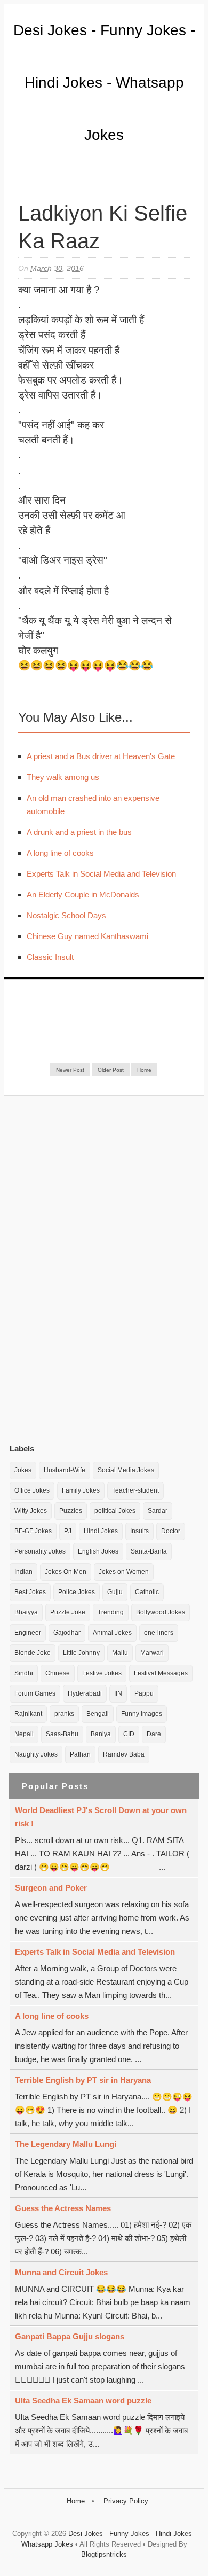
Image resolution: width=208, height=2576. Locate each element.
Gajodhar (67, 1633)
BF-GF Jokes (33, 1531)
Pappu (144, 1693)
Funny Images (142, 1714)
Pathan (80, 1754)
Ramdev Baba (124, 1754)
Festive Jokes (102, 1673)
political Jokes (115, 1511)
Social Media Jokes (126, 1470)
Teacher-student (135, 1490)
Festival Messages (161, 1673)
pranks (64, 1714)
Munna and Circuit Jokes (61, 2272)
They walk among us (63, 777)
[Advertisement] (90, 1269)
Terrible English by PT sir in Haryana (83, 2080)
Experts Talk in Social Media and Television (101, 874)
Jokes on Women (124, 1572)
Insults (139, 1531)
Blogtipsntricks (104, 2554)
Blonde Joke (33, 1653)
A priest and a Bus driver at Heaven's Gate (101, 756)
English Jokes (98, 1551)
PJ (68, 1531)
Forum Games (35, 1693)
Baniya (101, 1734)
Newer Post (70, 1070)
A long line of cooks (60, 853)
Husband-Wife (65, 1470)
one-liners (159, 1633)
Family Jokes (81, 1490)
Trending (111, 1612)
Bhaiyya (26, 1612)
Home (144, 1070)
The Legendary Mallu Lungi (66, 2144)
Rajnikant (28, 1714)
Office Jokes (32, 1490)
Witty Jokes (31, 1511)
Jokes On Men (66, 1572)
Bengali (98, 1714)
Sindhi (24, 1673)
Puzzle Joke (68, 1612)
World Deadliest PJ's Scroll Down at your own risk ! (101, 1817)
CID (129, 1734)
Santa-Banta (149, 1551)
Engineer (28, 1633)
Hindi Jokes (101, 1531)
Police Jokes (77, 1592)
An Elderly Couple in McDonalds (83, 895)
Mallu (120, 1653)
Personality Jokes (40, 1551)
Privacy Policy (126, 2501)
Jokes (23, 1470)
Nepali (24, 1734)
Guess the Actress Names (63, 2208)
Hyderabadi (85, 1693)
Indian (23, 1572)
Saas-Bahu (62, 1734)
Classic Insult (50, 957)
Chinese (58, 1673)
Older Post (111, 1070)
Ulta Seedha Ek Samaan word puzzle (83, 2401)
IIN (118, 1693)
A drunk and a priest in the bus (79, 832)
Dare (154, 1734)
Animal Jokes (112, 1633)
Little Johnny (81, 1653)
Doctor (171, 1531)
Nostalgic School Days (66, 915)
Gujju (115, 1592)
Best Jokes (30, 1592)
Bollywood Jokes (161, 1612)
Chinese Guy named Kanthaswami (87, 936)
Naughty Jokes (36, 1754)
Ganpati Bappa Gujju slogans (70, 2336)
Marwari (152, 1653)
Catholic (147, 1592)
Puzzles (71, 1511)
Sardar (158, 1511)
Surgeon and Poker (51, 1888)
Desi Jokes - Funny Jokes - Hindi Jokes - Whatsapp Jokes (104, 83)
